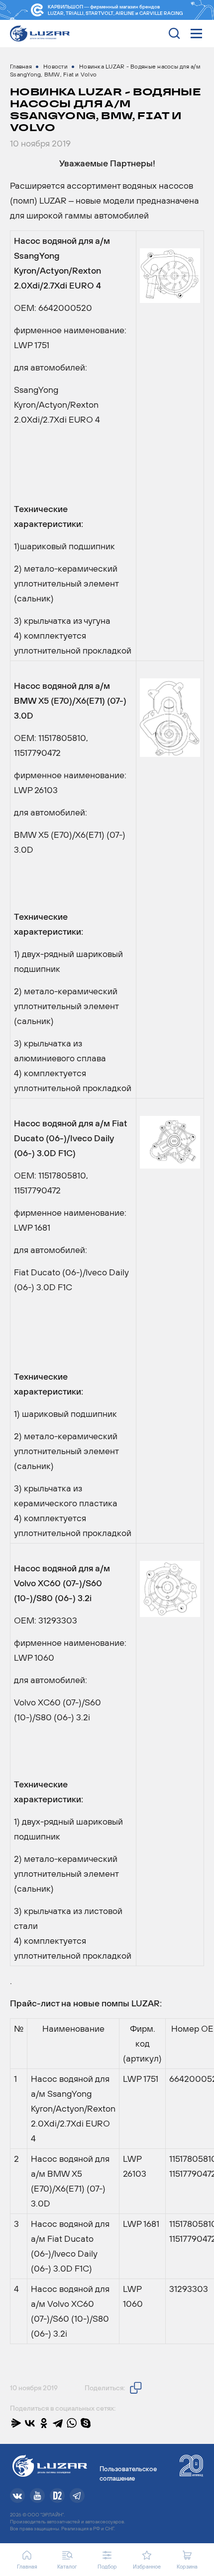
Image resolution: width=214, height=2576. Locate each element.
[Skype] (86, 2423)
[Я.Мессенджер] (16, 2423)
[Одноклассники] (44, 2423)
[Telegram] (58, 2423)
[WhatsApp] (72, 2423)
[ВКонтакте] (30, 2423)
